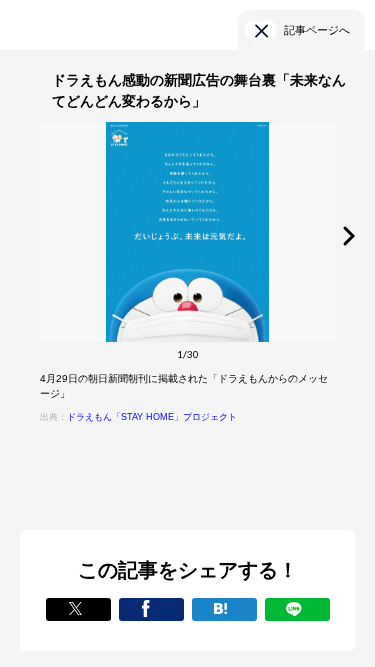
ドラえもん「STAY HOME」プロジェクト (152, 417)
